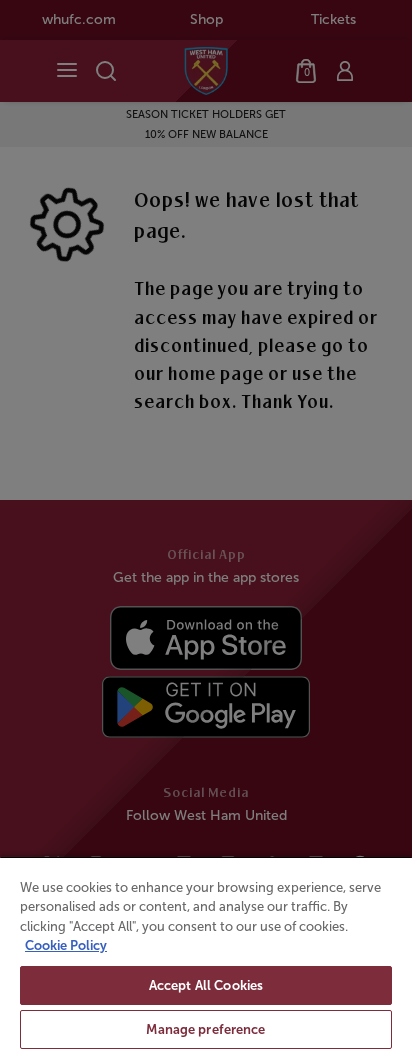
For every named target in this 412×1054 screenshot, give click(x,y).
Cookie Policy (66, 945)
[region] (206, 955)
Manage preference (205, 1029)
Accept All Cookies (206, 985)
